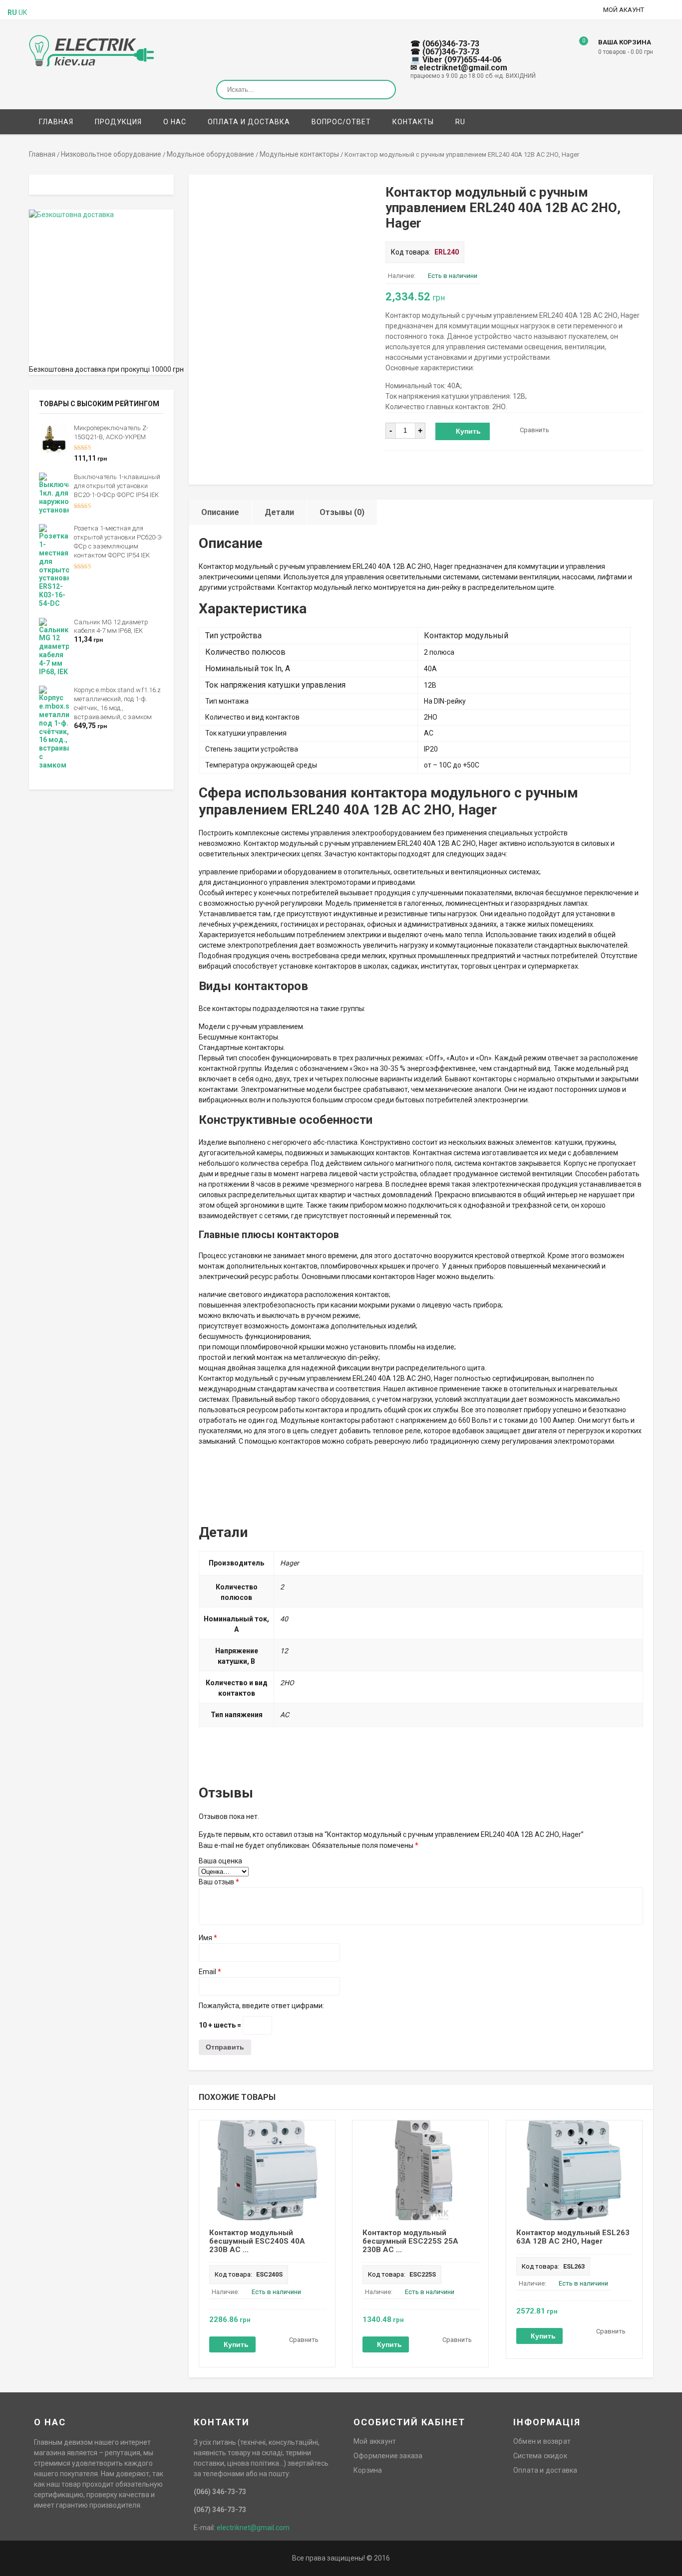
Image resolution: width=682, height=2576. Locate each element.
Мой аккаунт (375, 2441)
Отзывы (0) (342, 512)
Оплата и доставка (249, 122)
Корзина (368, 2470)
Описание (220, 512)
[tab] (220, 512)
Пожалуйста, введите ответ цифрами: (261, 2006)
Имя (208, 1938)
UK (23, 12)
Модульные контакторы (299, 154)
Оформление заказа (388, 2456)
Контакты (413, 122)
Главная (56, 122)
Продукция (118, 122)
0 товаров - (626, 52)
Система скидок (540, 2456)
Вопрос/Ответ (341, 122)
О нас (175, 122)
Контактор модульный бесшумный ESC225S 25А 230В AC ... (410, 2241)
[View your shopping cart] (576, 48)
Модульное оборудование (210, 154)
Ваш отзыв (219, 1882)
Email (210, 1972)
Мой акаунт (624, 10)
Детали (279, 512)
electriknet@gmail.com (253, 2528)
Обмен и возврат (542, 2441)
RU (460, 122)
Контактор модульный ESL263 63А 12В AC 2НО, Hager (573, 2237)
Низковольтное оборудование (111, 154)
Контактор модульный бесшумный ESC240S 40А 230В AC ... (257, 2241)
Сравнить (534, 430)
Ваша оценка (220, 1861)
